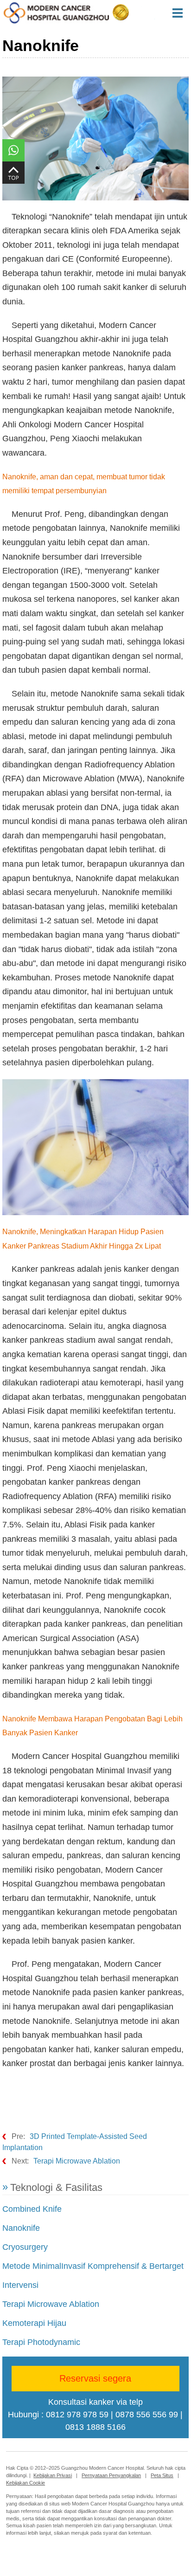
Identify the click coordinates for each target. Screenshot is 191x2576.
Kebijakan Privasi (53, 2475)
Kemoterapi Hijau (34, 2323)
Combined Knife (32, 2209)
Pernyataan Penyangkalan (111, 2475)
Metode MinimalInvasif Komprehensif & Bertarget (93, 2266)
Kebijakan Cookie (25, 2483)
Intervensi (20, 2285)
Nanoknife (21, 2228)
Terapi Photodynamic (41, 2342)
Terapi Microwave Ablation (77, 2161)
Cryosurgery (25, 2247)
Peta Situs (162, 2475)
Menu (181, 13)
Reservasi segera (95, 2378)
